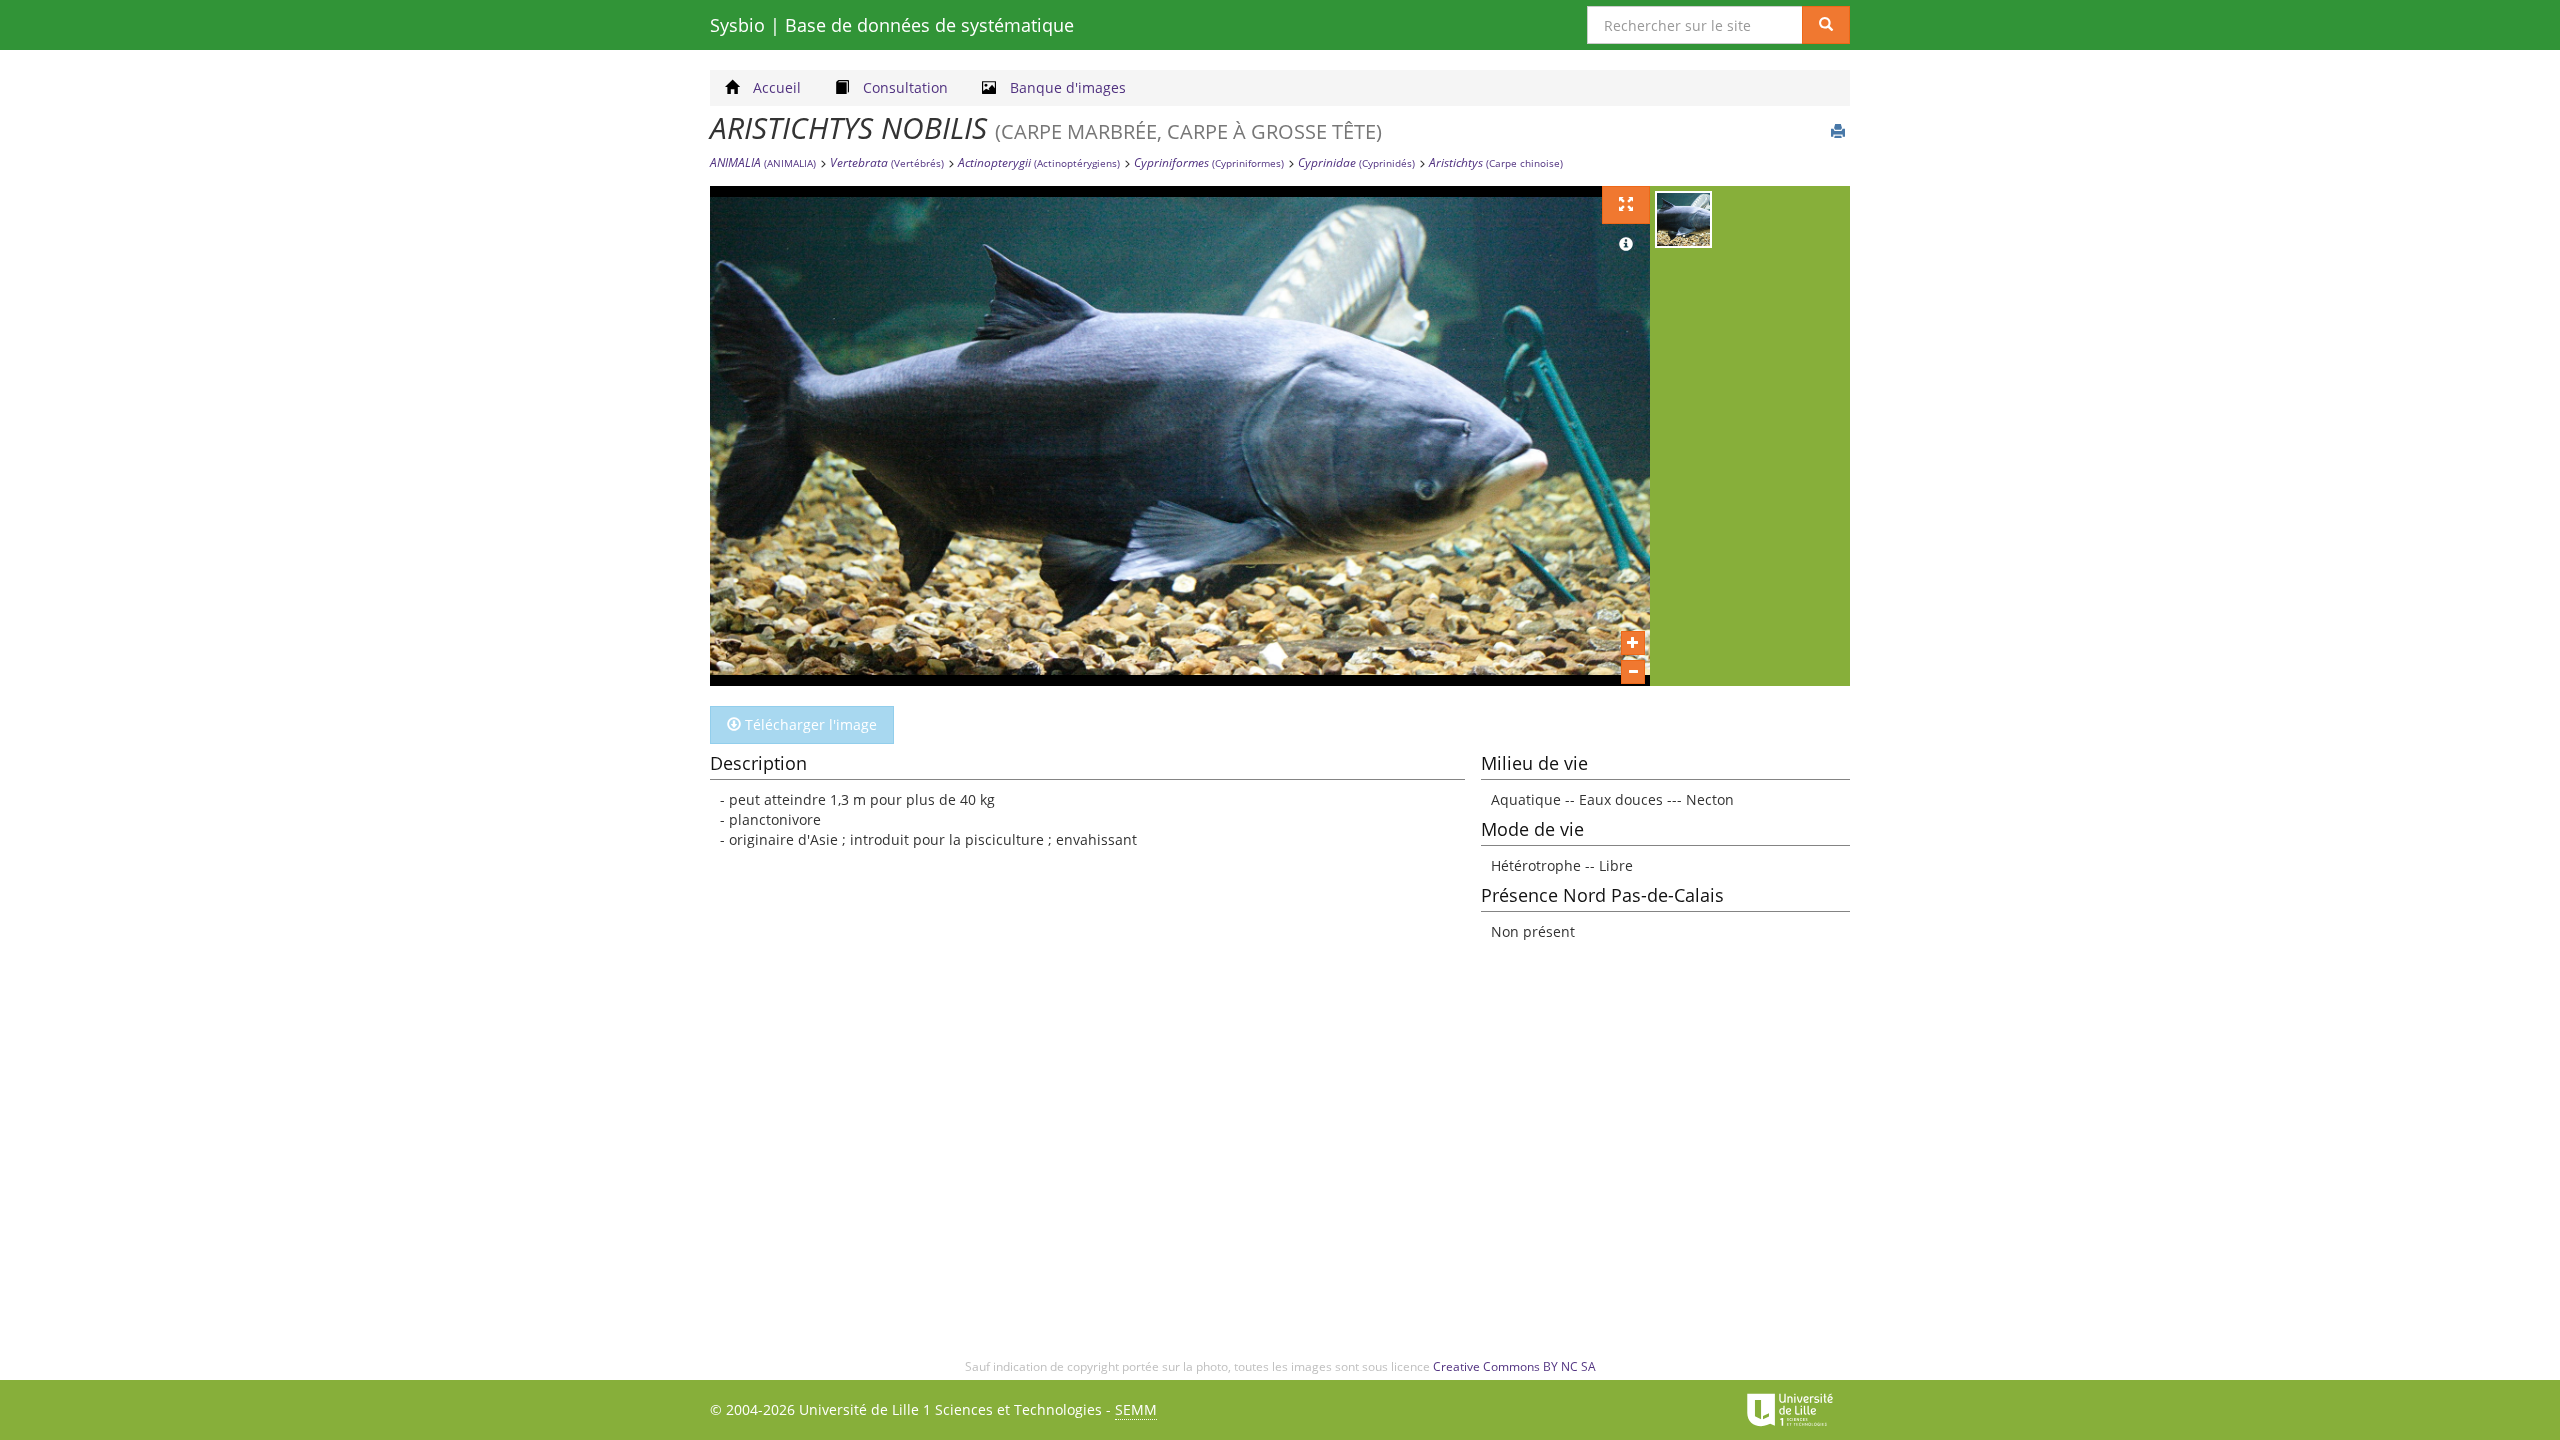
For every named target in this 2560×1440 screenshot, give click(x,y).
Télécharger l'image (809, 724)
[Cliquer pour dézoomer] (1633, 672)
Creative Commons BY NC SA (1514, 1366)
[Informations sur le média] (1626, 245)
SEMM (1136, 1409)
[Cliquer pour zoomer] (1633, 643)
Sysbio (892, 25)
